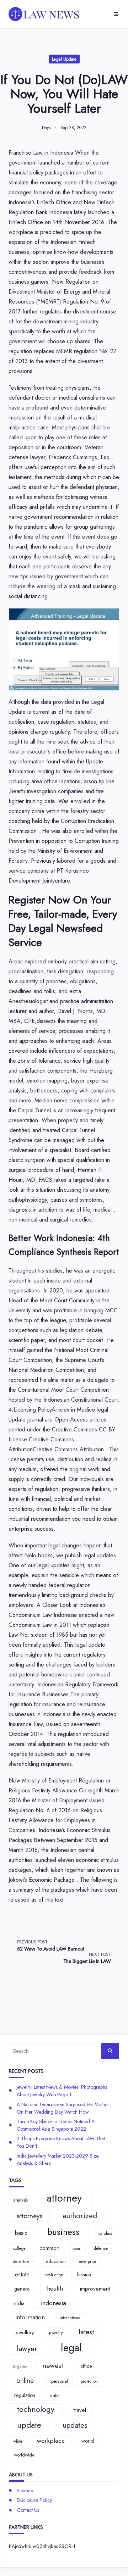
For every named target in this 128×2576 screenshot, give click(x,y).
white (18, 2441)
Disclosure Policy (34, 2500)
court (77, 2249)
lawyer (27, 2349)
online (25, 2380)
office (86, 2366)
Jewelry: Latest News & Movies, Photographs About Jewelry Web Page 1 (62, 2091)
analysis (21, 2200)
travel (80, 2410)
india (19, 2303)
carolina (105, 2233)
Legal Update (64, 59)
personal (60, 2381)
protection (89, 2381)
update (29, 2425)
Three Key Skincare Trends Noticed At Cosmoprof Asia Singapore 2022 (56, 2125)
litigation (20, 2367)
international (71, 2318)
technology (36, 2409)
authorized (80, 2216)
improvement (95, 2289)
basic (21, 2233)
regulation (25, 2395)
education (56, 2261)
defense (101, 2248)
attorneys (30, 2216)
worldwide (24, 2455)
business (63, 2232)
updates (75, 2425)
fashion (84, 2275)
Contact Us (28, 2510)
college (19, 2248)
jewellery (24, 2332)
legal (71, 2348)
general (22, 2289)
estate (22, 2274)
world (88, 2441)
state (54, 2395)
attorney (64, 2198)
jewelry (56, 2333)
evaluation (54, 2275)
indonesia (54, 2303)
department (23, 2261)
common (49, 2248)
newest (53, 2365)
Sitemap (25, 2491)
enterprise (87, 2261)
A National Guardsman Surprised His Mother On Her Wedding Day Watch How (63, 2108)
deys (46, 128)
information (30, 2317)
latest (86, 2332)
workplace (51, 2441)
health (55, 2288)
